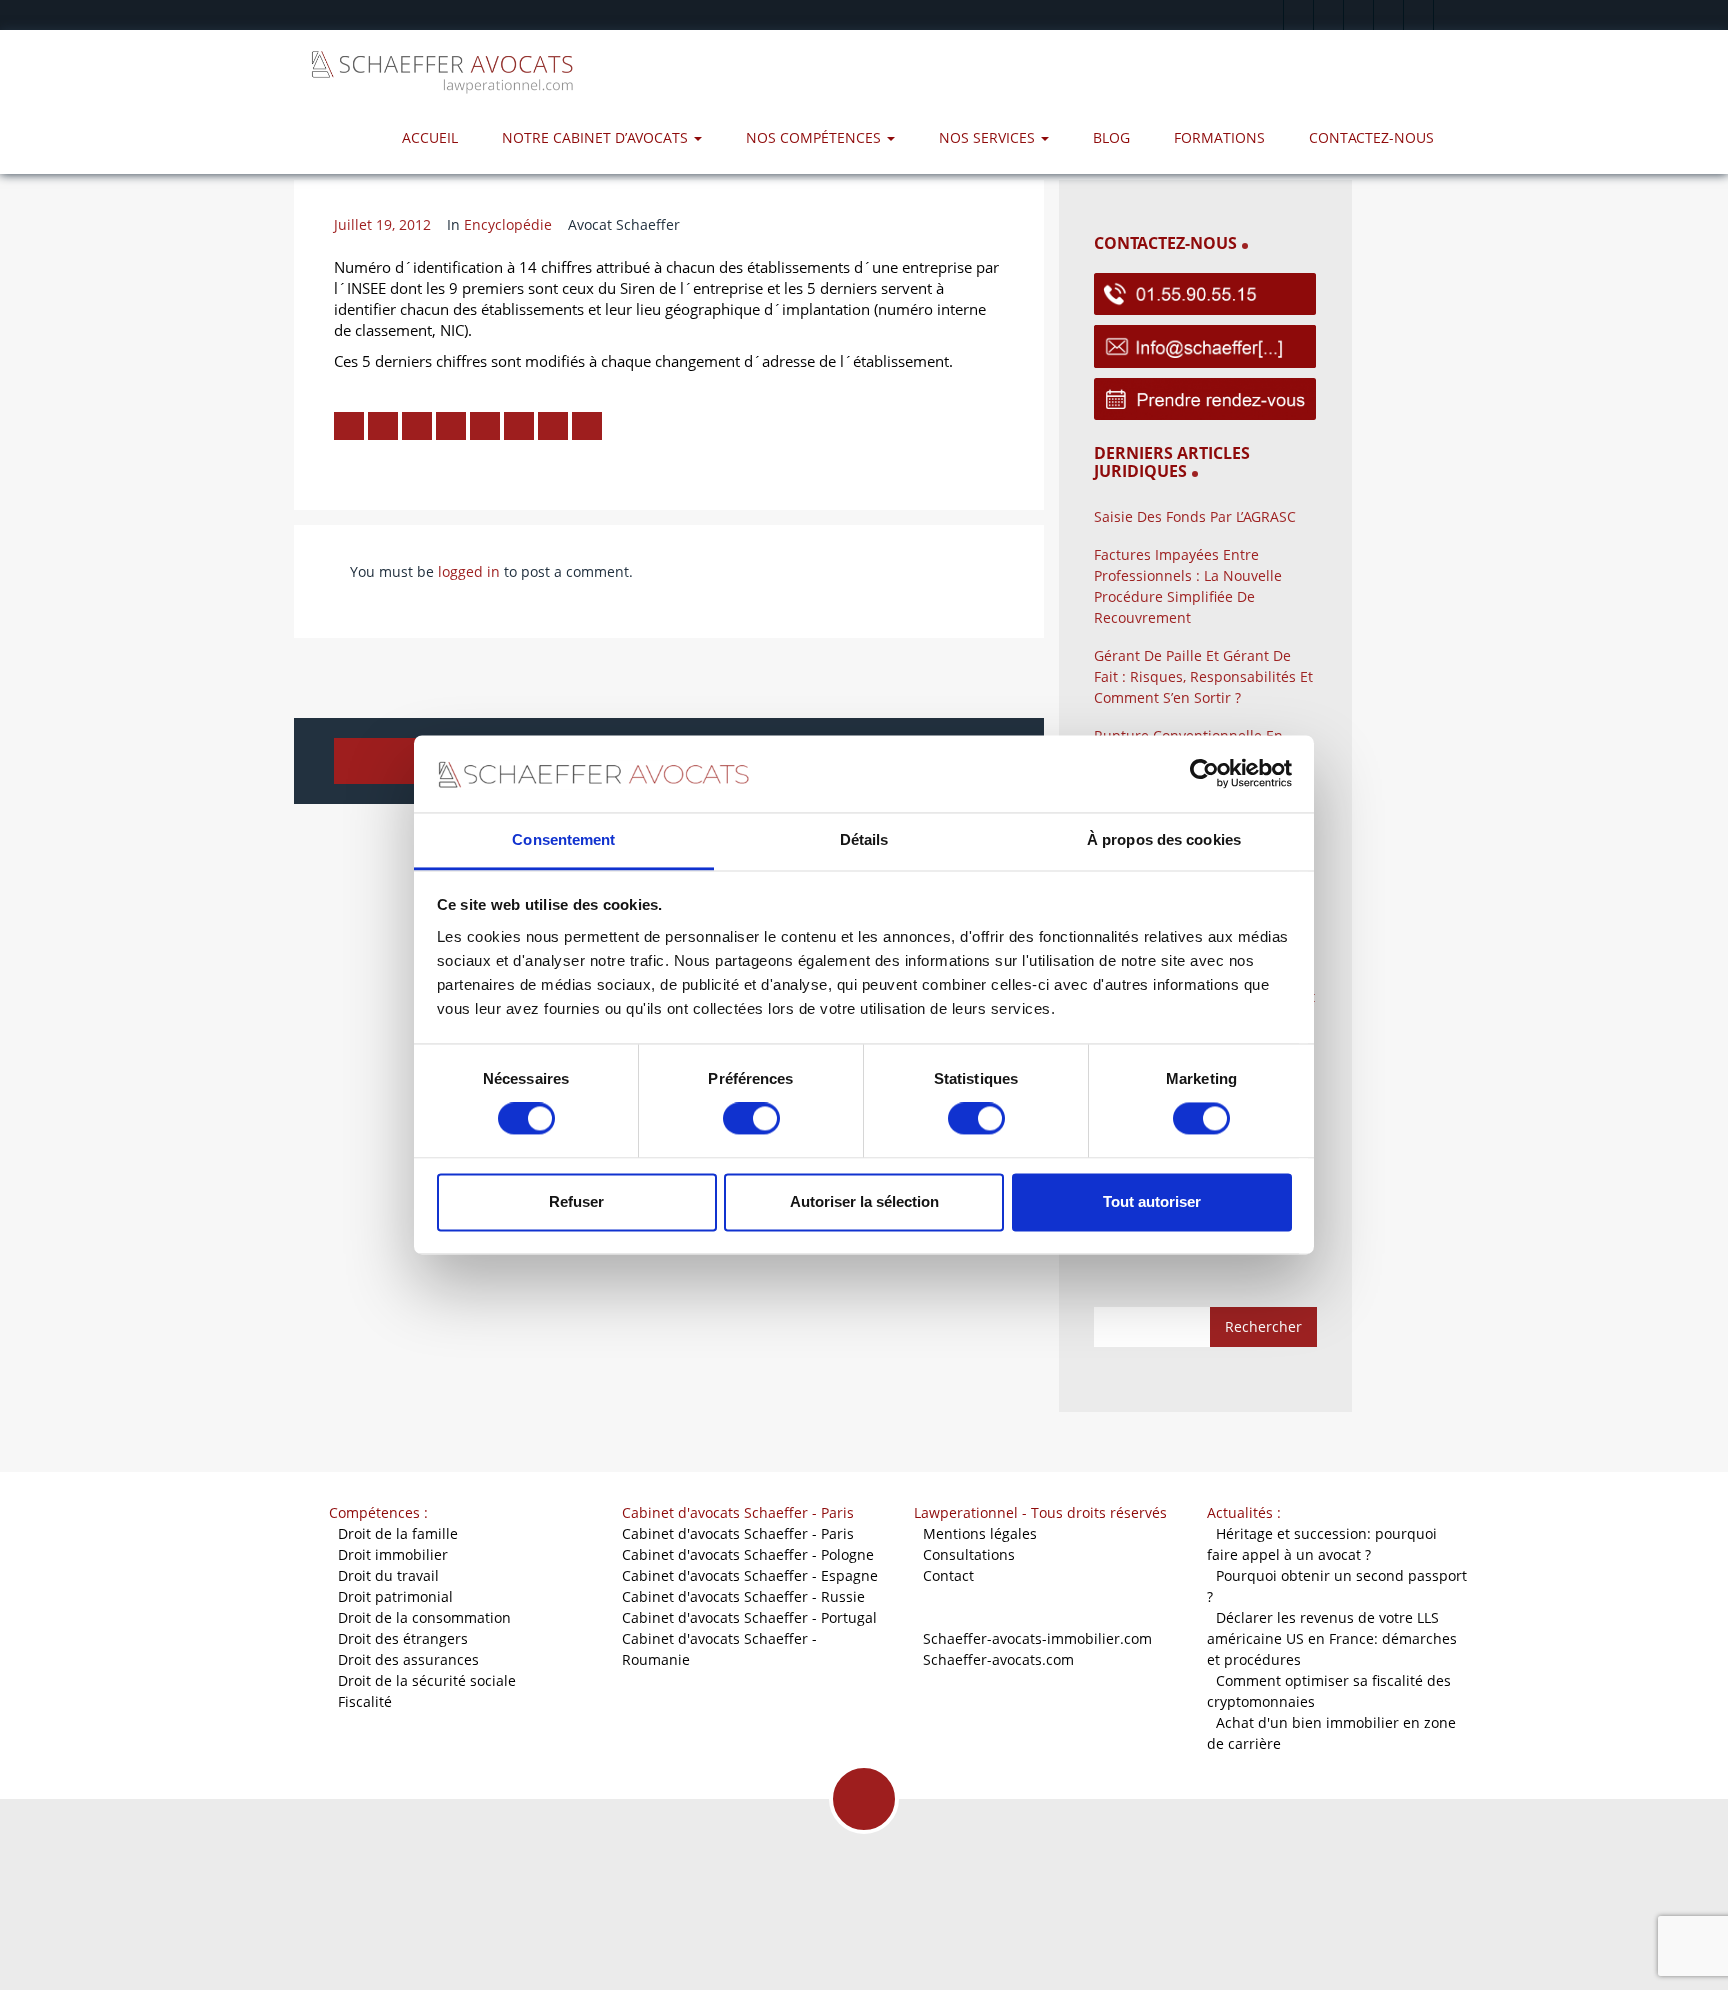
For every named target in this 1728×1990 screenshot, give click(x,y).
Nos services (989, 137)
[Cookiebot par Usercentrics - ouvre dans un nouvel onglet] (1204, 774)
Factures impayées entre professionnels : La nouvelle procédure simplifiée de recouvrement (1188, 586)
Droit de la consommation (424, 1617)
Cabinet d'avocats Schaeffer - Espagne (750, 1575)
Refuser (576, 1201)
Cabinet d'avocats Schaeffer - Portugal (749, 1617)
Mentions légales (980, 1533)
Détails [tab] (864, 839)
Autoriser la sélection (864, 1201)
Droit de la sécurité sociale (427, 1680)
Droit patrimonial (395, 1596)
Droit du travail (388, 1575)
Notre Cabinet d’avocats (597, 137)
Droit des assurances (408, 1659)
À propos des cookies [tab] (1164, 839)
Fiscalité (365, 1701)
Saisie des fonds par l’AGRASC (1195, 516)
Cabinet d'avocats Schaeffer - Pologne (748, 1554)
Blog (1111, 137)
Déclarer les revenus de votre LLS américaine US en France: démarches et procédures (1332, 1638)
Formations (1219, 137)
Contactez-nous (1371, 137)
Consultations (969, 1554)
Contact (948, 1575)
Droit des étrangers (403, 1638)
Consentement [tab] (563, 839)
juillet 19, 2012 (382, 224)
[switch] (751, 1119)
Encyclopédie (508, 224)
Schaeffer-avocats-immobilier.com (1037, 1638)
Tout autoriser (1152, 1201)
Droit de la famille (398, 1533)
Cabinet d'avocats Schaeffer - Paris (738, 1533)
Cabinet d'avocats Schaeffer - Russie (743, 1596)
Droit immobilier (393, 1554)
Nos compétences (815, 137)
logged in (469, 571)
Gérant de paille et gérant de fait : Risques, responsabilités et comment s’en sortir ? (1203, 676)
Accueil (430, 137)
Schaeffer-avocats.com (998, 1659)
